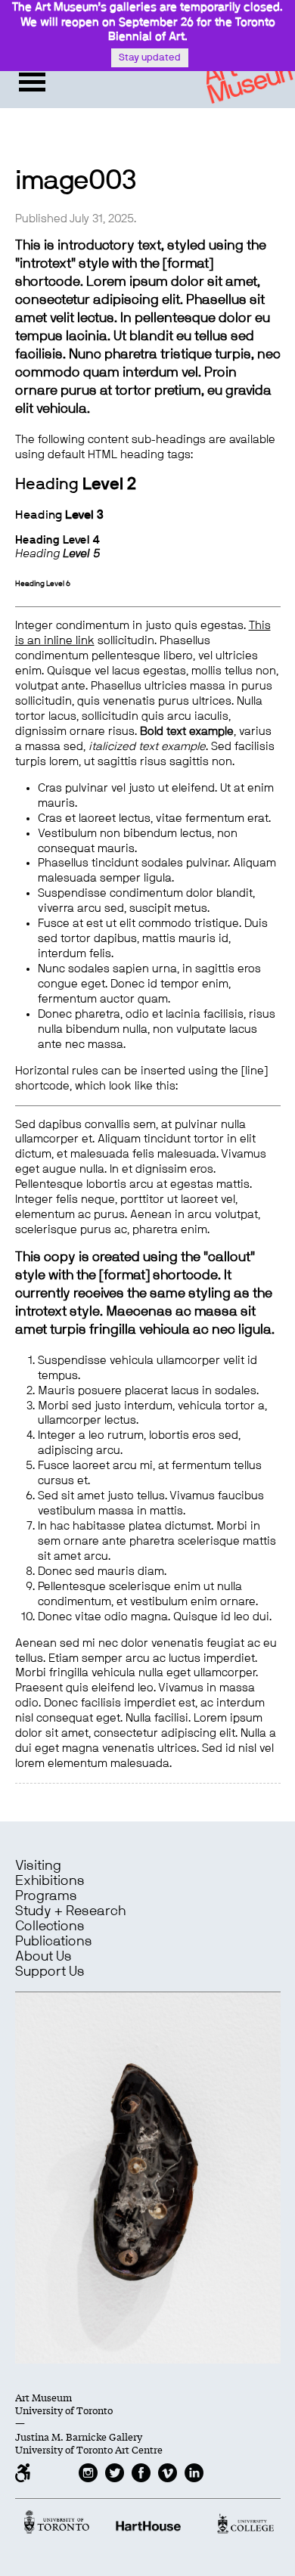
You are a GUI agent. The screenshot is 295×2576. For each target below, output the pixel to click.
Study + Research (70, 1911)
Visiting (38, 1866)
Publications (54, 1942)
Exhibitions (50, 1881)
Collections (50, 1927)
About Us (43, 1957)
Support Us (50, 1972)
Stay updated (150, 58)
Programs (46, 1896)
